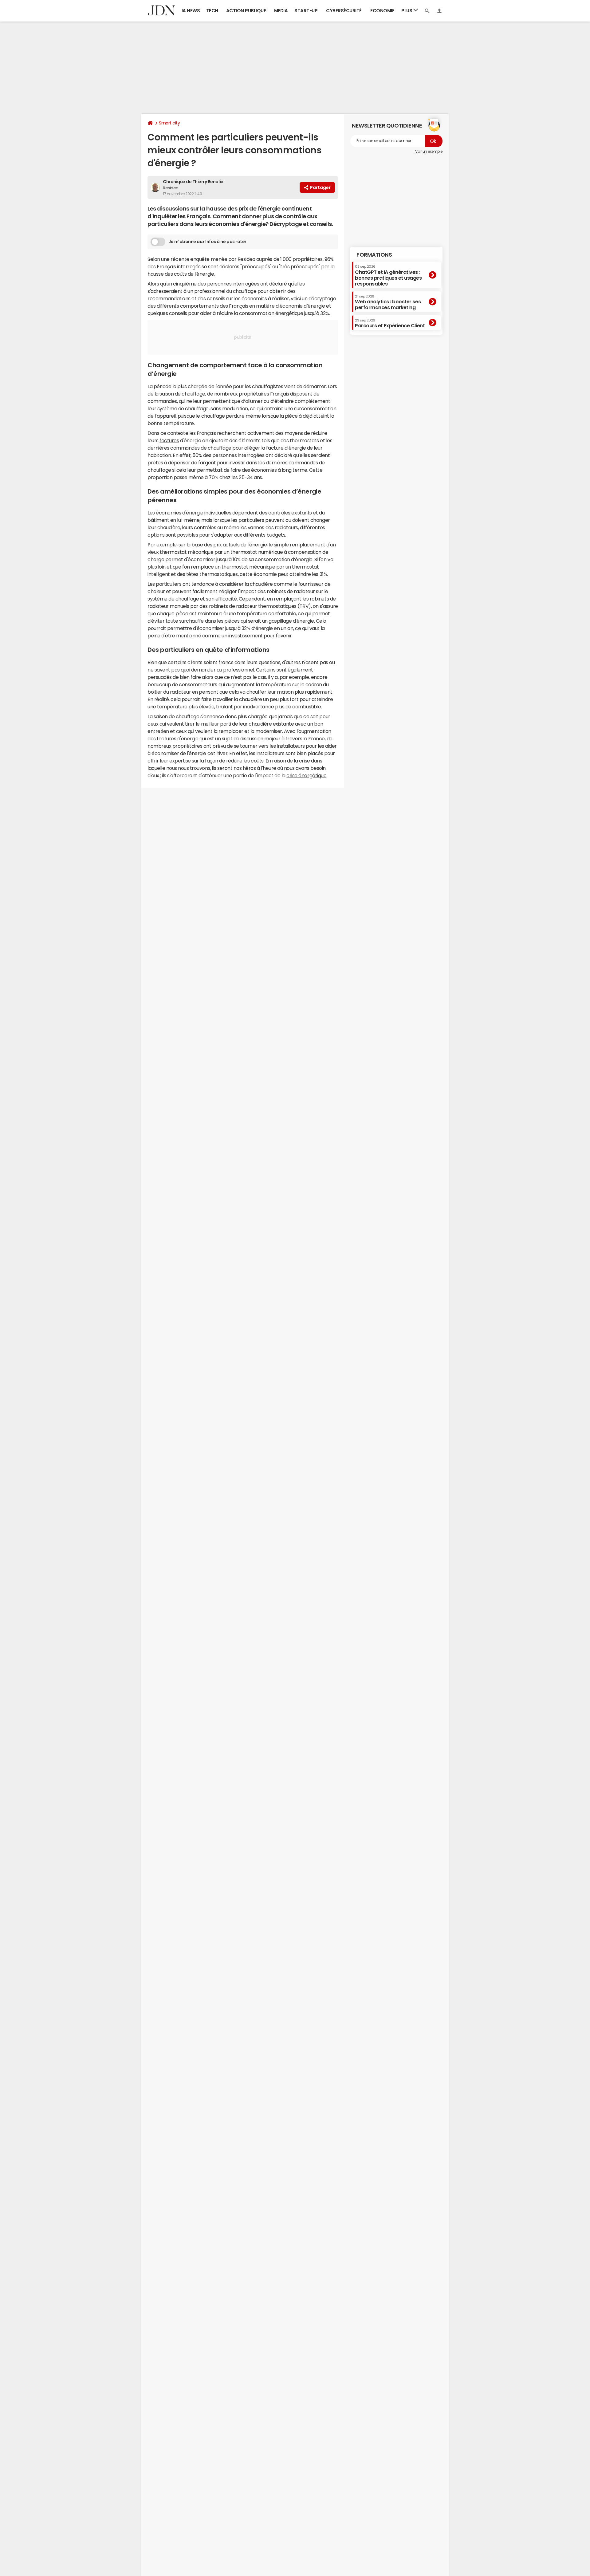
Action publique (246, 11)
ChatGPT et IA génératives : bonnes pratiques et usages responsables (388, 276)
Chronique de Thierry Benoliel (194, 182)
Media (281, 11)
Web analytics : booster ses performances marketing (388, 302)
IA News (191, 11)
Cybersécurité (344, 11)
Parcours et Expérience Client (390, 323)
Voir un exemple (429, 152)
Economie (382, 11)
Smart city (169, 123)
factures (169, 440)
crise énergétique (306, 775)
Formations (374, 255)
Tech (212, 11)
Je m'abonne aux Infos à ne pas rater (207, 242)
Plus (407, 11)
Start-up (306, 11)
